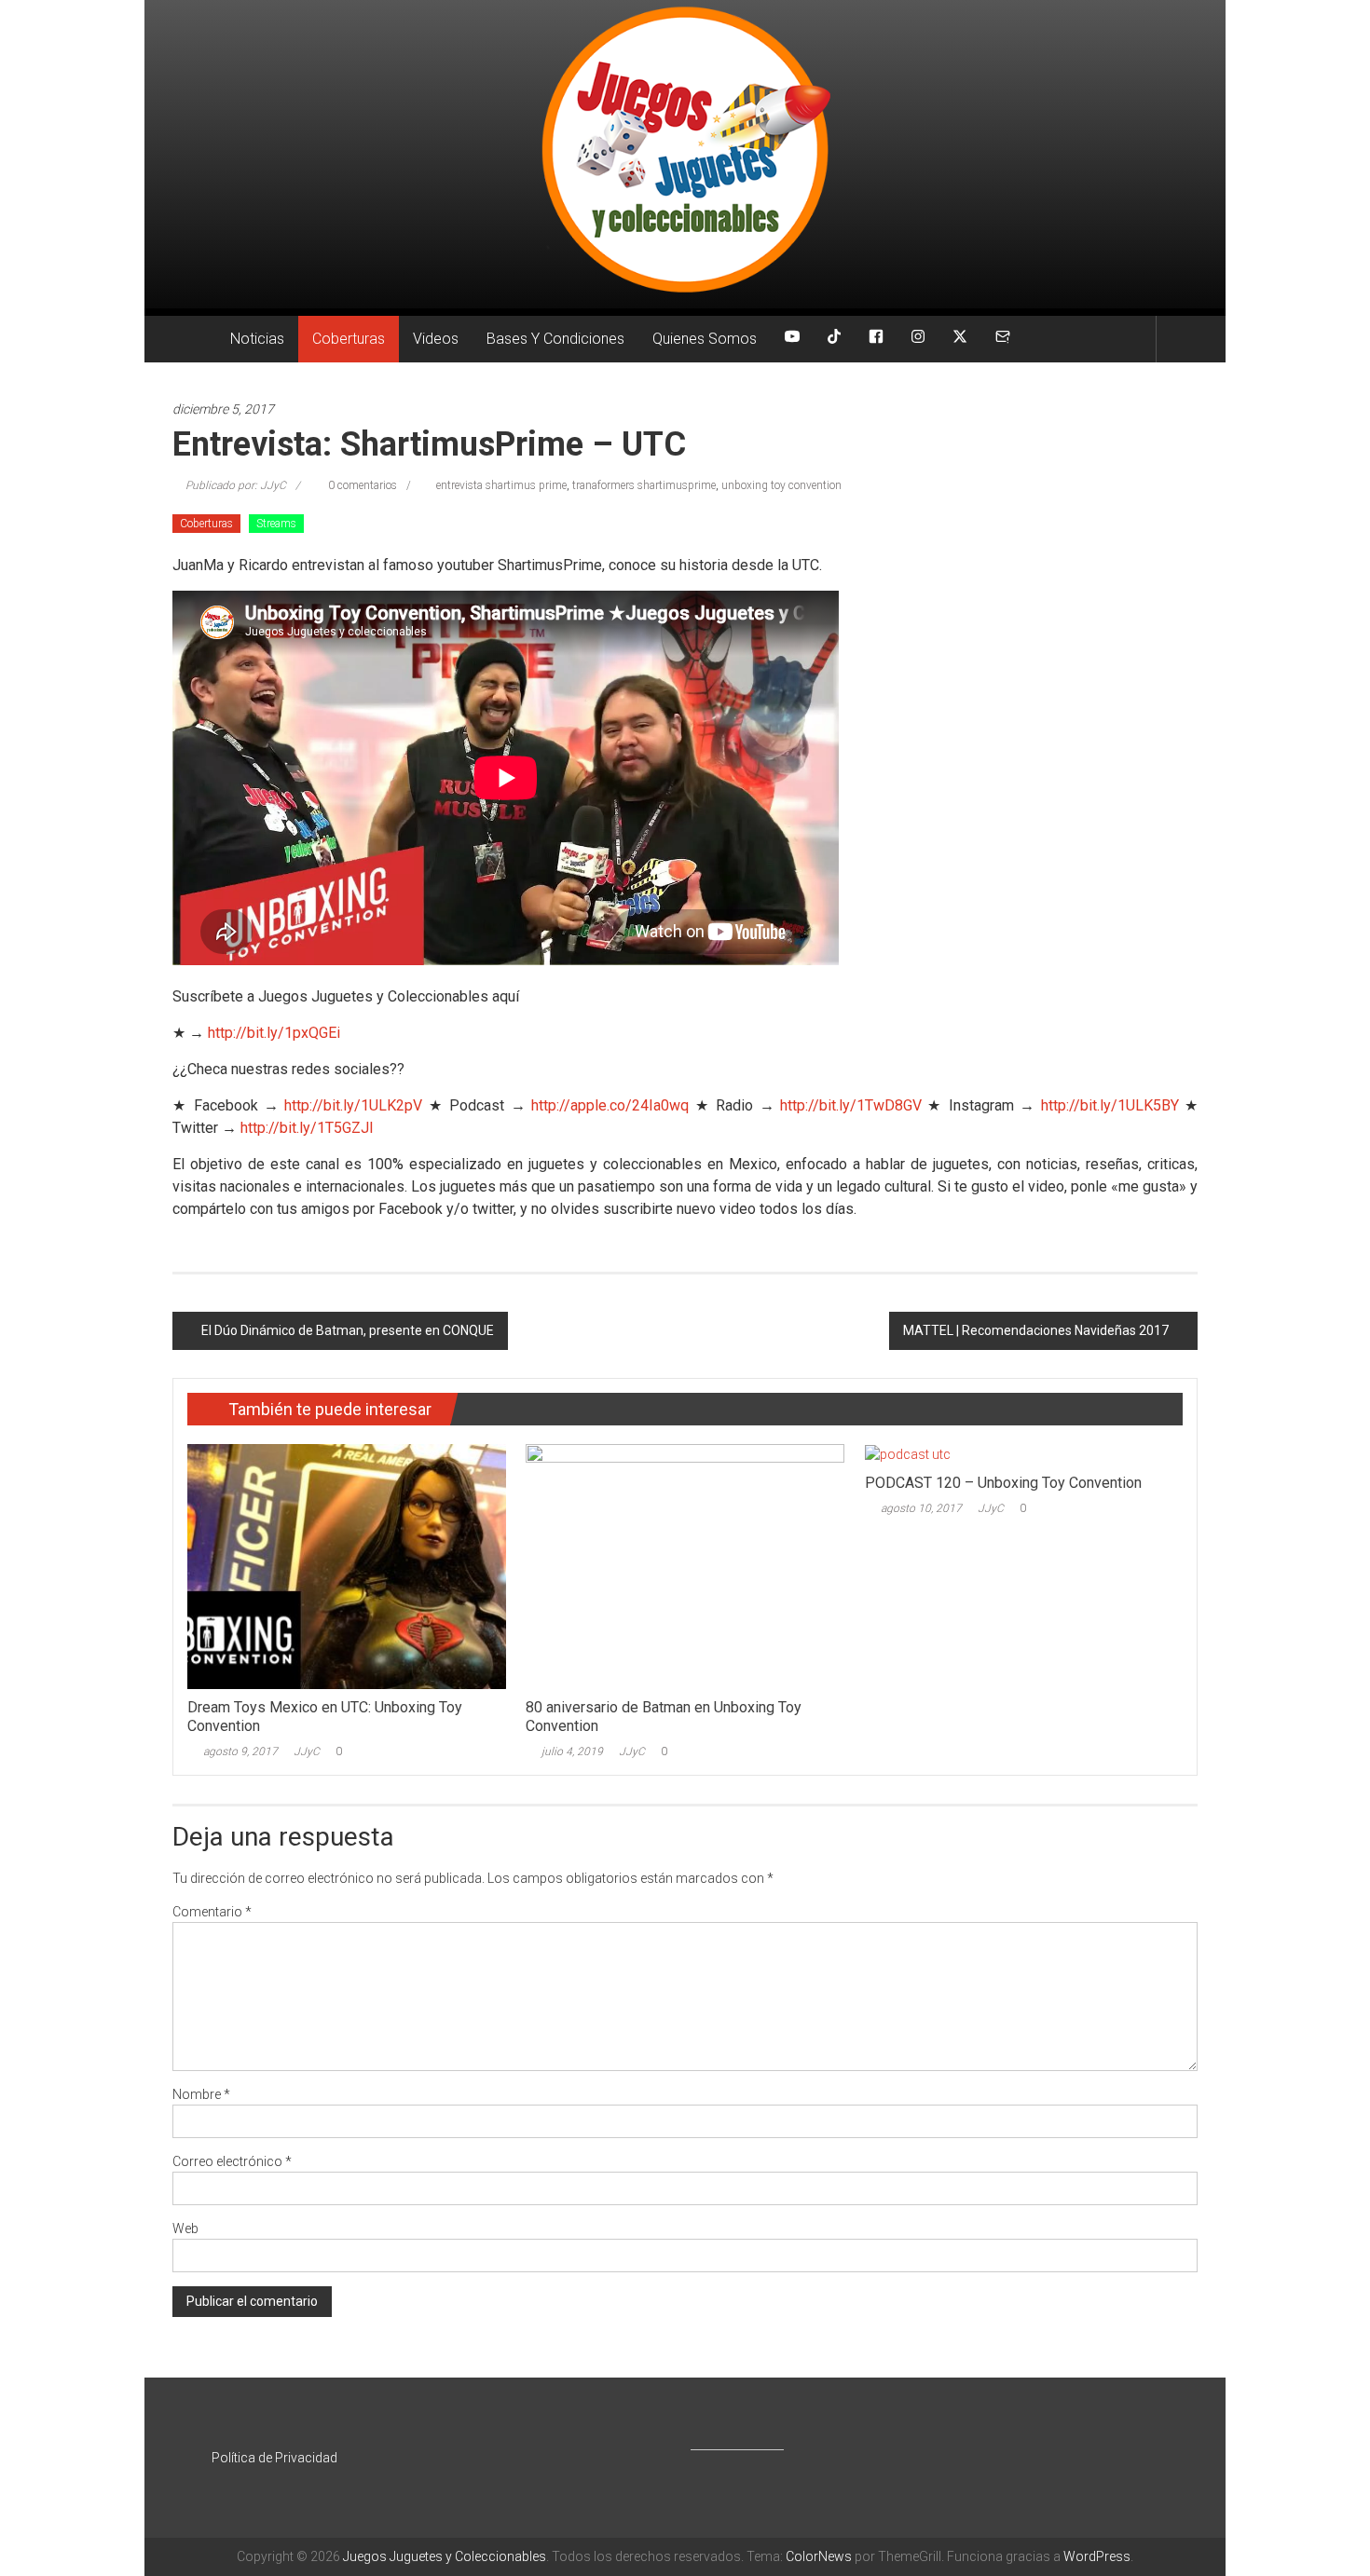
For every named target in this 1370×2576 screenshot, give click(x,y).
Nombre (201, 2094)
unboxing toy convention (781, 485)
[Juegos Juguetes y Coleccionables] (685, 154)
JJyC (307, 1751)
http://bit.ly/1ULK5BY (1110, 1105)
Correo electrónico (232, 2161)
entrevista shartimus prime (501, 485)
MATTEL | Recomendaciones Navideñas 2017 (1036, 1330)
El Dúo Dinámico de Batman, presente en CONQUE (348, 1330)
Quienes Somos (705, 339)
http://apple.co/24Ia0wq (610, 1105)
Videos (436, 339)
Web (185, 2228)
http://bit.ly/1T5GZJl (307, 1128)
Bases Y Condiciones (555, 339)
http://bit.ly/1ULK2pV (353, 1105)
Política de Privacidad (274, 2458)
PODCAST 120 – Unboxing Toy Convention (1003, 1483)
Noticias (257, 339)
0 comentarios (361, 485)
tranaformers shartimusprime (644, 485)
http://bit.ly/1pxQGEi (274, 1033)
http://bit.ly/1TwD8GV (851, 1105)
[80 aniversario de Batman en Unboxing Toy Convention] (685, 1565)
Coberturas (349, 339)
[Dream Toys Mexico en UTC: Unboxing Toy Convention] (346, 1565)
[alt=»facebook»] (876, 339)
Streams (276, 524)
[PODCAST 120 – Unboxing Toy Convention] (908, 1453)
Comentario (212, 1912)
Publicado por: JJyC (236, 485)
